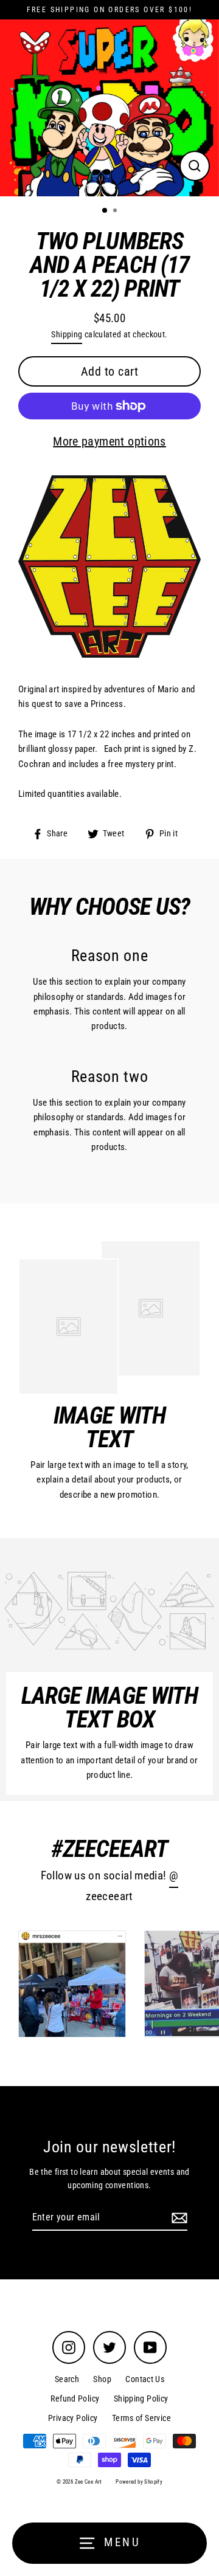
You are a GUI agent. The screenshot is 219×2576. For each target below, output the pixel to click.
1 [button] (105, 211)
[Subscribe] (178, 2218)
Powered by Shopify (139, 2482)
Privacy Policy (73, 2418)
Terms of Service (141, 2418)
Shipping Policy (141, 2399)
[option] (109, 108)
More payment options (109, 441)
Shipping (67, 334)
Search (67, 2379)
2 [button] (116, 212)
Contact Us (145, 2379)
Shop (102, 2379)
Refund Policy (75, 2399)
